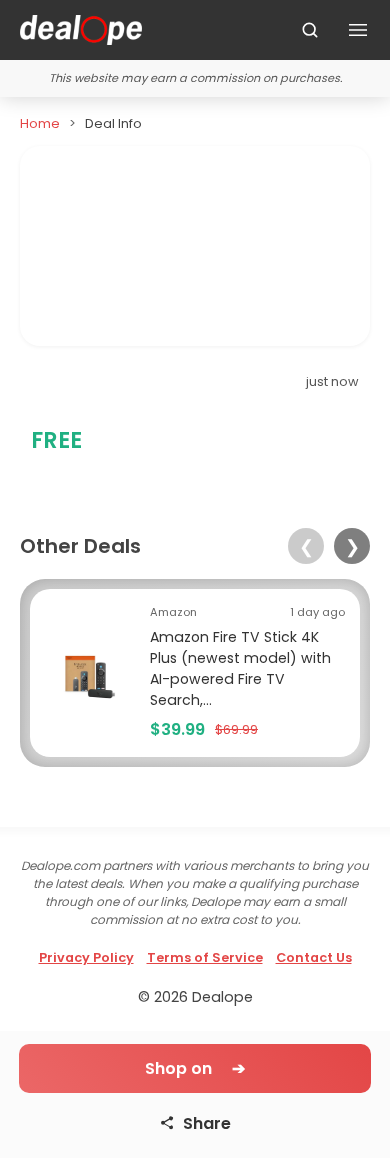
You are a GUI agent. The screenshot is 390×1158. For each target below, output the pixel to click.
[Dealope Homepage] (81, 30)
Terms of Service (205, 957)
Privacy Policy (86, 957)
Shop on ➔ (195, 1068)
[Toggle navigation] (358, 30)
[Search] (310, 30)
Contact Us (314, 957)
